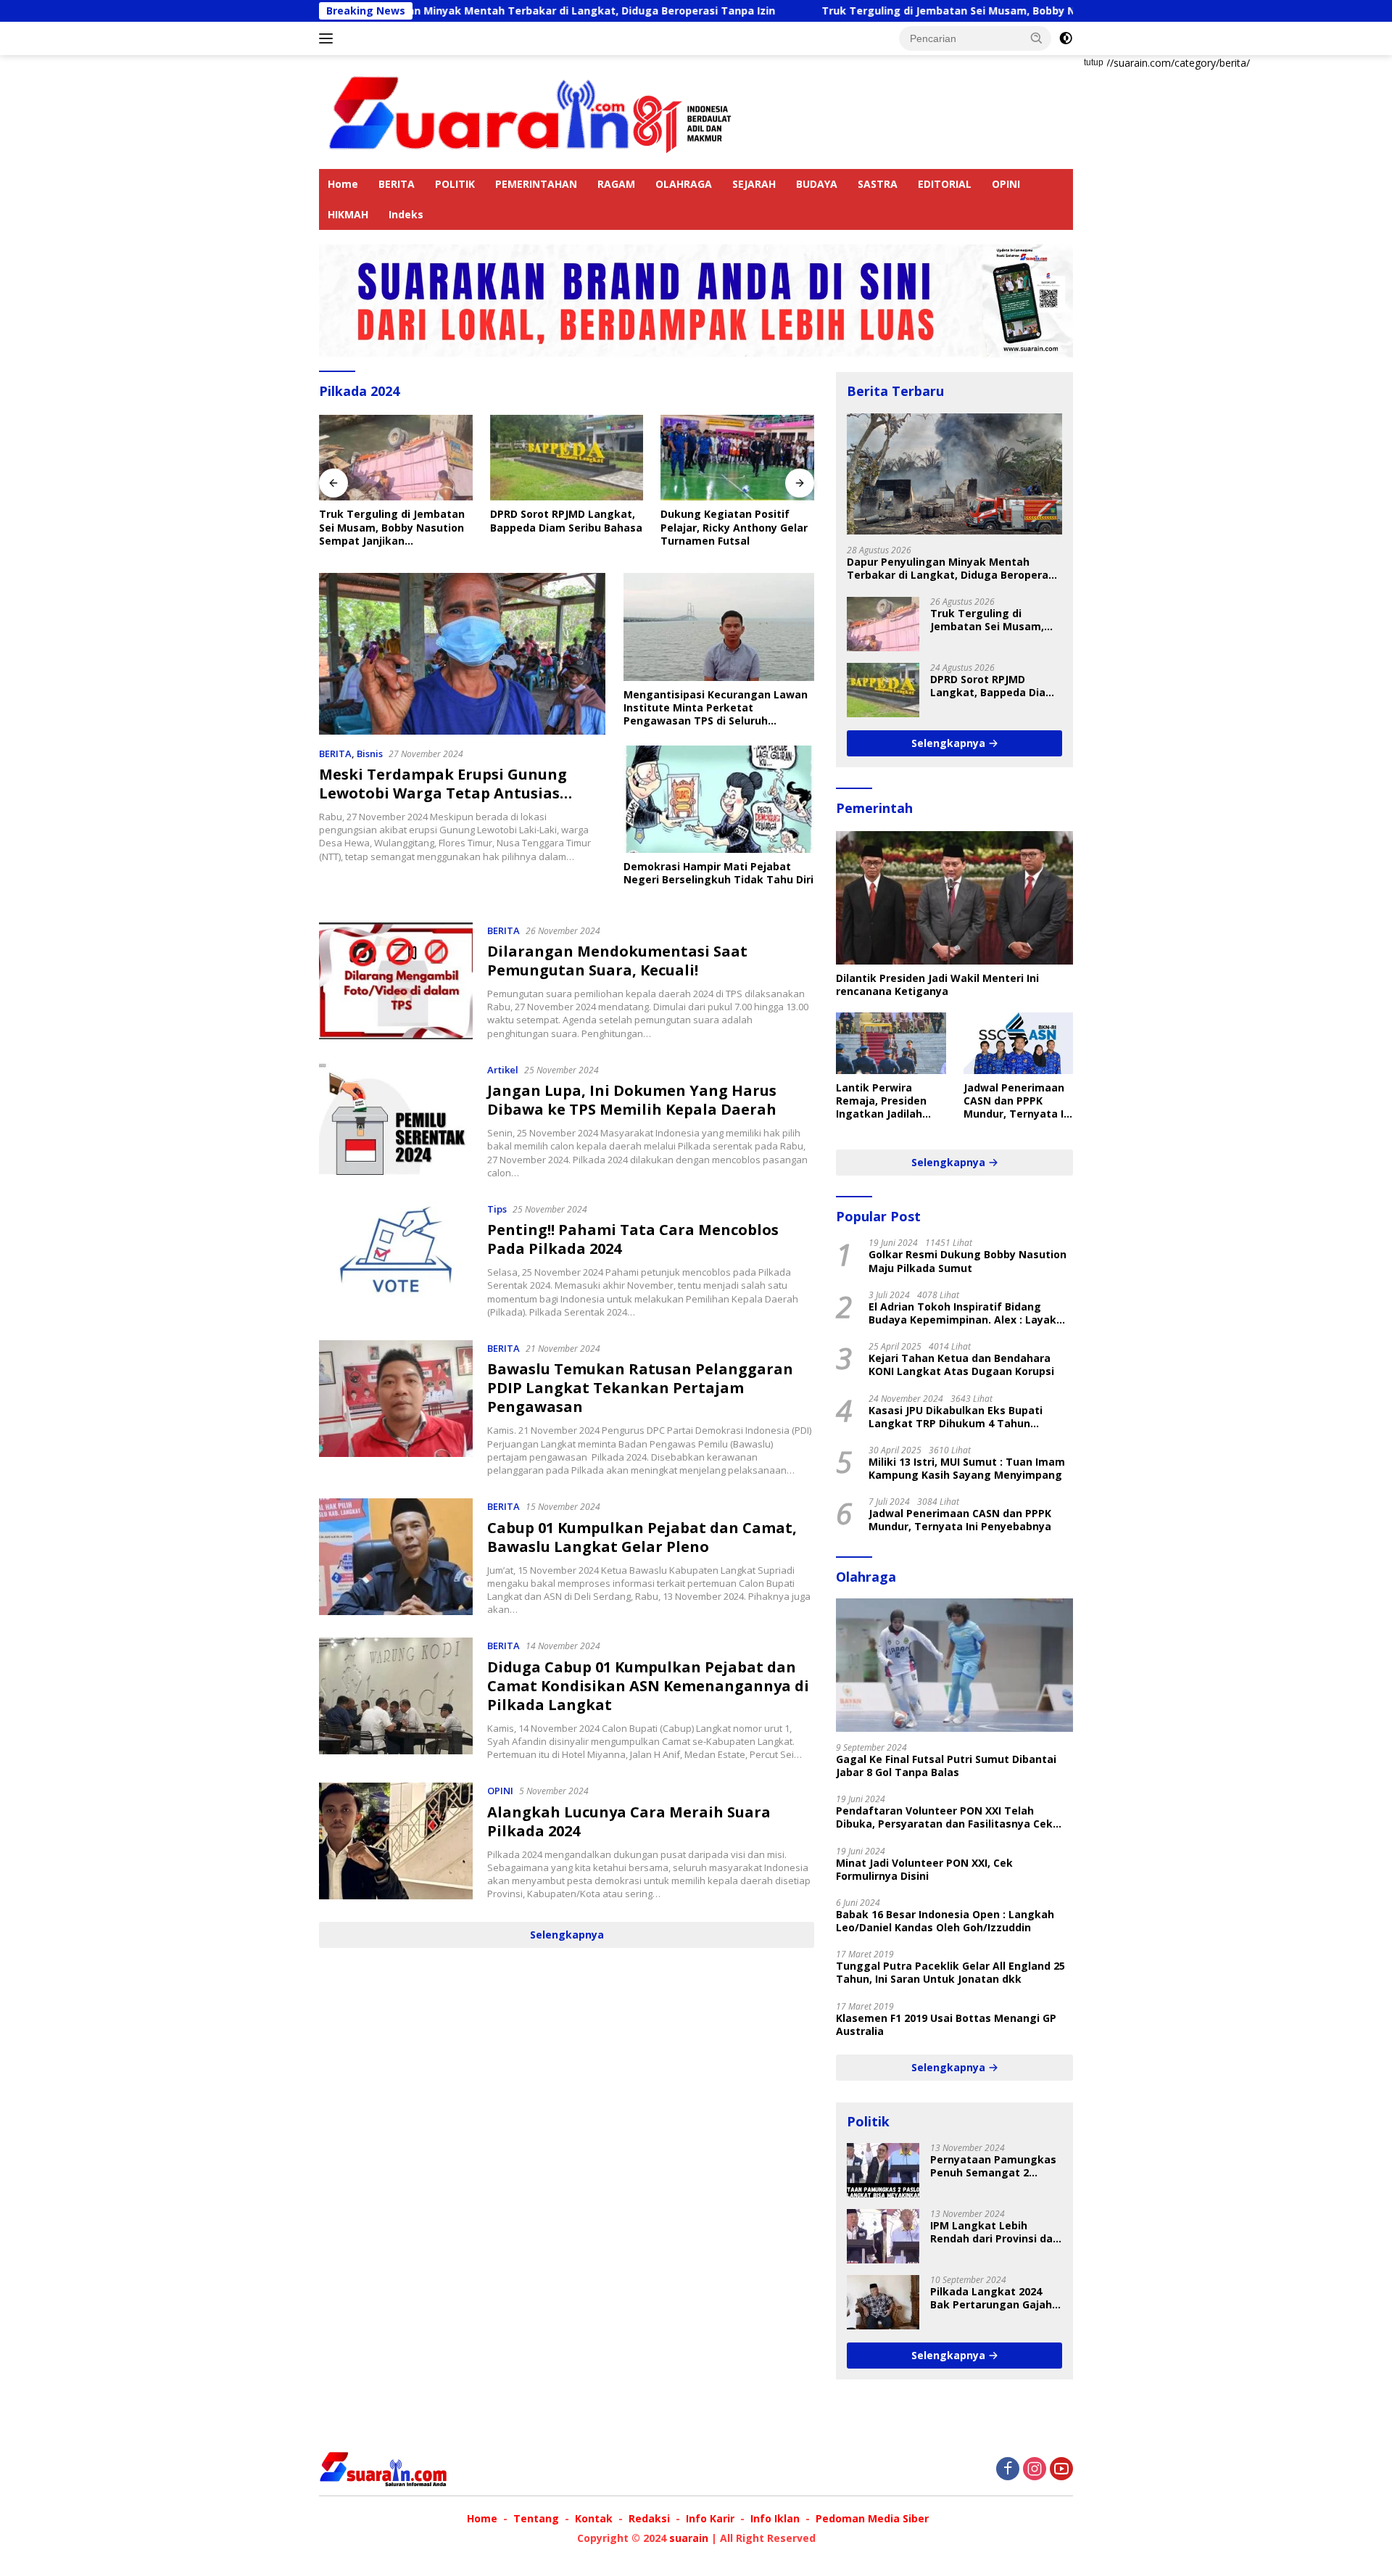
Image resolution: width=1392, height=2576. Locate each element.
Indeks (406, 214)
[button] (1037, 38)
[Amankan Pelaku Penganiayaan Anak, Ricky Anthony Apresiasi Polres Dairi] (737, 458)
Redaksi (649, 2518)
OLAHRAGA (684, 184)
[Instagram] (1035, 2470)
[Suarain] (533, 111)
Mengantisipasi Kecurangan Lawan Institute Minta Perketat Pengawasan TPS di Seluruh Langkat (716, 708)
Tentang (536, 2518)
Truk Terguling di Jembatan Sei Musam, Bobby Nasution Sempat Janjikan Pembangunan (921, 11)
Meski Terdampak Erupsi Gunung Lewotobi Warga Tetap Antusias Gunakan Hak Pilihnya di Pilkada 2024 (461, 793)
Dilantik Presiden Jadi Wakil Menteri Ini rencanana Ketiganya (937, 985)
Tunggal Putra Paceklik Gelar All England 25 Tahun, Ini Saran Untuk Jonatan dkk (950, 1973)
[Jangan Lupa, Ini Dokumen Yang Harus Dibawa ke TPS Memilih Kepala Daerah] (396, 1120)
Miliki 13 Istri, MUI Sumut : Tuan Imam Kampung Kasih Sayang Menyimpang (967, 1469)
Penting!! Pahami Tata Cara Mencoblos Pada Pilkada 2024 (633, 1239)
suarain (689, 2538)
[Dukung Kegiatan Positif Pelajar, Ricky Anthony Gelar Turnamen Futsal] (567, 458)
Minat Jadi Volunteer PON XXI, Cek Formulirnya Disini (924, 1870)
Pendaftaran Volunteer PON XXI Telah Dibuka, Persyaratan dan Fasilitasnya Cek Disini (944, 1817)
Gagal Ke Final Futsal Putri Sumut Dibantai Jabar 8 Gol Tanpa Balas (946, 1766)
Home (343, 184)
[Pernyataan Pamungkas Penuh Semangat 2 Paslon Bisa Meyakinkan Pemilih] (883, 2170)
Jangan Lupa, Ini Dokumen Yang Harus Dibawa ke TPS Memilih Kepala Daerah (632, 1100)
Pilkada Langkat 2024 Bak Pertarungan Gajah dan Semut (991, 2298)
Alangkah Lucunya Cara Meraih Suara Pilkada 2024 (629, 1821)
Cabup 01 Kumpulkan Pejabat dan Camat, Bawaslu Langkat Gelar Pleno (642, 1537)
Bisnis (370, 754)
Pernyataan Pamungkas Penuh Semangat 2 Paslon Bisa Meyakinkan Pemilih (993, 2166)
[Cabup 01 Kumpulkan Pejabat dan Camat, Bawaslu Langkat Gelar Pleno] (396, 1557)
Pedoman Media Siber (872, 2518)
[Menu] (329, 38)
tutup (1094, 62)
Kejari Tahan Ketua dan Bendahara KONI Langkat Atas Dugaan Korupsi (961, 1365)
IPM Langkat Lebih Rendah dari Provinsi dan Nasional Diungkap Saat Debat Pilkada (995, 2232)
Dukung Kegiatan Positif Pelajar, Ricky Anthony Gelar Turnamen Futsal (564, 527)
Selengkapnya (567, 1935)
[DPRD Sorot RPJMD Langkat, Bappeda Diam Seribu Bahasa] (396, 458)
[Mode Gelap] (1066, 38)
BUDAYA (817, 184)
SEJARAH (754, 184)
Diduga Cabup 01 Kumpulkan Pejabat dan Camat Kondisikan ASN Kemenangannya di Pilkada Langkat (648, 1686)
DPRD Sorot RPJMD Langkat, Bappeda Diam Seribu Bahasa (395, 521)
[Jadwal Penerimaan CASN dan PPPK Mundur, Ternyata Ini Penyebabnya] (1018, 1043)
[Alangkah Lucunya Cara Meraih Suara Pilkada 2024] (396, 1841)
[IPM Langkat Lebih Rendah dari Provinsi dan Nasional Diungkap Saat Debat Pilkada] (883, 2236)
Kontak (594, 2518)
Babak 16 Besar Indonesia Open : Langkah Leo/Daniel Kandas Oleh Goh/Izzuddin (945, 1921)
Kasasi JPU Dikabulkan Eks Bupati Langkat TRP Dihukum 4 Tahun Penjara (956, 1417)
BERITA (397, 184)
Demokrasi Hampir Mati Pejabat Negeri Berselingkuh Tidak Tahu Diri (718, 873)
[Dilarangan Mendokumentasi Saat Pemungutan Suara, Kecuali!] (396, 981)
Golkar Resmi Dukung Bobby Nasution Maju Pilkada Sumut (968, 1261)
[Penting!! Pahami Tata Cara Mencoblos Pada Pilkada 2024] (396, 1260)
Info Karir (710, 2518)
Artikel (503, 1070)
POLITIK (455, 184)
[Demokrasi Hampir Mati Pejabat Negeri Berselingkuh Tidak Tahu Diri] (719, 799)
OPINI (1006, 184)
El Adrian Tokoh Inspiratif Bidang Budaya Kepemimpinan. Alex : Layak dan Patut (962, 1313)
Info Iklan (775, 2518)
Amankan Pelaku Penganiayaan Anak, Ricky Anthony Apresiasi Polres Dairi (729, 528)
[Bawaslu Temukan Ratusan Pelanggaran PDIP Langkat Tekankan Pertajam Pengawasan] (396, 1408)
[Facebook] (1008, 2470)
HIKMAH (348, 214)
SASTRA (878, 184)
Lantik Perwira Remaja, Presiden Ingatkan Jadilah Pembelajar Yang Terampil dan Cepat (888, 1101)
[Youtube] (1061, 2470)
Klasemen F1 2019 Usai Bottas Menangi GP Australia (946, 2025)
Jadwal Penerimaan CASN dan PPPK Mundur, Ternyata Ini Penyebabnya (1018, 1101)
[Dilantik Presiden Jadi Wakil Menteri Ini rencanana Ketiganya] (954, 898)
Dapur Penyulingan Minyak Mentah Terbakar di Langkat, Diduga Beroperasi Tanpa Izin (417, 11)
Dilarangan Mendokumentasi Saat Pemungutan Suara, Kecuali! (617, 961)
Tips (497, 1209)
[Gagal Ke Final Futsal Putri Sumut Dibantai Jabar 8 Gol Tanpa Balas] (954, 1665)
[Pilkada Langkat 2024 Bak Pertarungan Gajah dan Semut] (883, 2302)
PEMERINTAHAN (536, 184)
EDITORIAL (945, 184)
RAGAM (616, 184)
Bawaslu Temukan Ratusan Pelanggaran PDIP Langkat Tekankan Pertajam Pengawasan (640, 1388)
